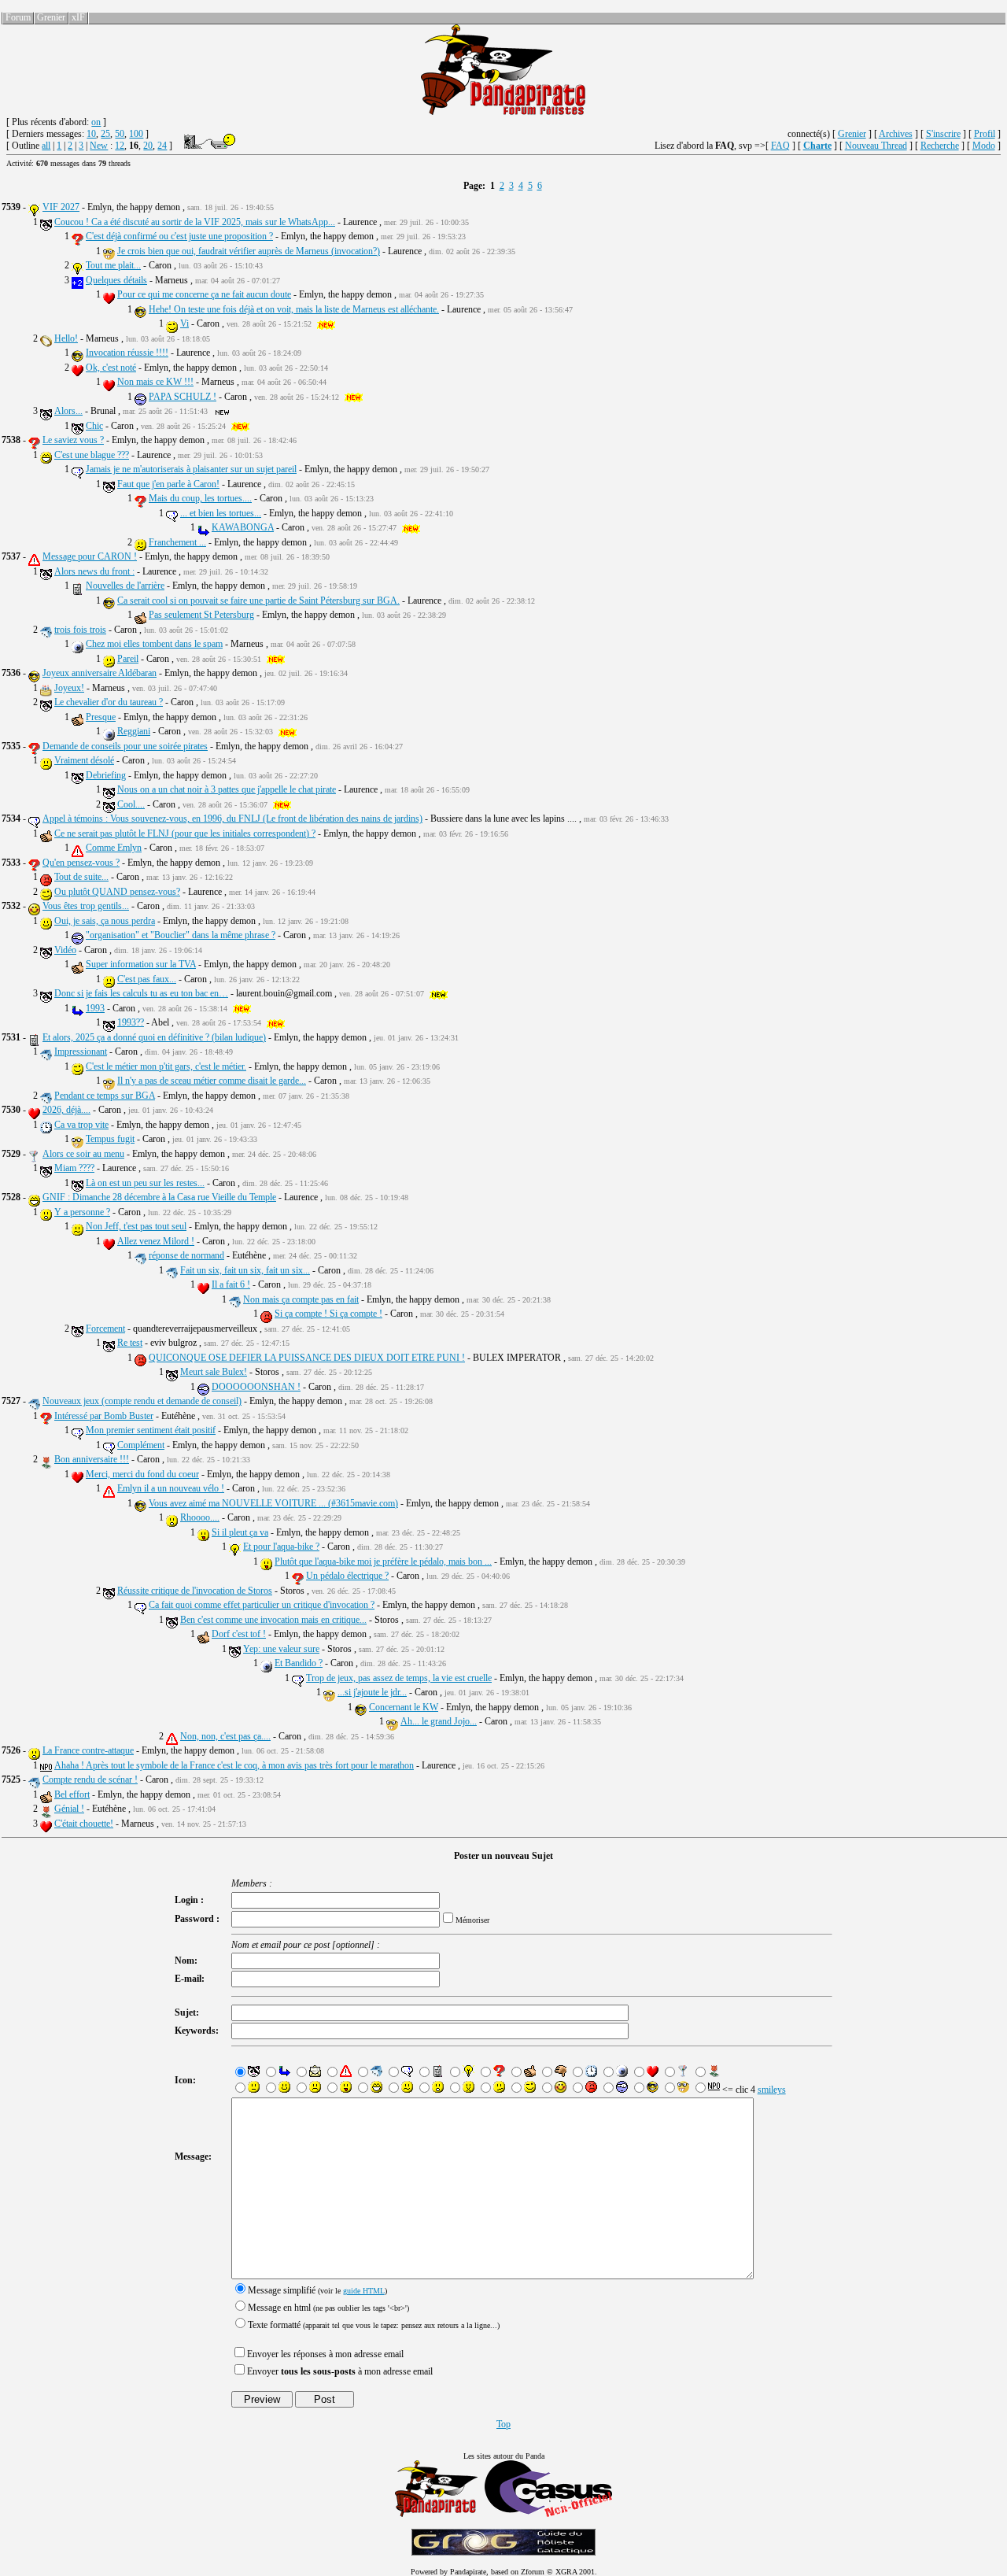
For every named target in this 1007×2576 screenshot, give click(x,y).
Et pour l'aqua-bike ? (281, 1547)
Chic (94, 426)
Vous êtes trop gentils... (86, 906)
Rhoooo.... (200, 1517)
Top (503, 2424)
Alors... (68, 411)
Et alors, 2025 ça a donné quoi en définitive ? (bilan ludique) (154, 1037)
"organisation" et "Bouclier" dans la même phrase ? (181, 935)
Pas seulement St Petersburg (201, 615)
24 (162, 146)
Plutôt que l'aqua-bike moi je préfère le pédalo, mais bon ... (383, 1561)
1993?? (131, 1022)
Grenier (51, 17)
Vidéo (65, 950)
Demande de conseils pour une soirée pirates (125, 746)
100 (136, 134)
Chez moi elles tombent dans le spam (154, 644)
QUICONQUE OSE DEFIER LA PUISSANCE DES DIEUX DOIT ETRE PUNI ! (307, 1358)
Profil (985, 134)
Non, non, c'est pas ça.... (225, 1736)
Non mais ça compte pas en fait (301, 1299)
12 (120, 146)
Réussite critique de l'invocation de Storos (195, 1591)
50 (120, 134)
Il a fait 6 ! (231, 1284)
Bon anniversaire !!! (92, 1459)
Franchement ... (177, 542)
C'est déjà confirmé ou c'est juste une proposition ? (179, 236)
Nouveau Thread (876, 146)
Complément (141, 1445)
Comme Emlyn (114, 848)
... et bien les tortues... (221, 513)
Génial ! (69, 1809)
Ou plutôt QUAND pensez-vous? (117, 892)
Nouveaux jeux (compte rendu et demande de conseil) (142, 1401)
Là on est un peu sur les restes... (145, 1183)
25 (105, 134)
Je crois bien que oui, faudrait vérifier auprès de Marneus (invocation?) (249, 251)
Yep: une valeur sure (281, 1649)
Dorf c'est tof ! (239, 1634)
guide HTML (364, 2291)
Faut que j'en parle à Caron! (168, 484)
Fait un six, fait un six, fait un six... (245, 1270)
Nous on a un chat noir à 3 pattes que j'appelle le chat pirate (227, 789)
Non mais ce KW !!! (155, 382)
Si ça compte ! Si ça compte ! (328, 1314)
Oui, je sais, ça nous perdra (105, 921)
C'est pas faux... (147, 979)
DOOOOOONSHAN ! (256, 1387)
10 (91, 134)
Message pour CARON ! (90, 556)
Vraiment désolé (84, 760)
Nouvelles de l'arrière (125, 586)
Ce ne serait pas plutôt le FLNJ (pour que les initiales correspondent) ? (185, 833)
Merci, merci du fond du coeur (142, 1474)
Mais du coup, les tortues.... (200, 498)
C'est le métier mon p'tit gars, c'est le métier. (166, 1066)
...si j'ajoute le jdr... (372, 1692)
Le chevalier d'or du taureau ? (109, 702)
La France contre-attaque (88, 1750)
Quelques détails (116, 280)
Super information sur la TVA (141, 964)
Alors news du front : (94, 571)
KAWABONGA (243, 527)
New (99, 146)
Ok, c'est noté (111, 368)
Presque (101, 717)
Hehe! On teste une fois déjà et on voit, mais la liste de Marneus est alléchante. (294, 309)
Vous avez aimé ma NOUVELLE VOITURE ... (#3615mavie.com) (273, 1503)
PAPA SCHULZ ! (183, 397)
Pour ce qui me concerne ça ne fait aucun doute (204, 294)
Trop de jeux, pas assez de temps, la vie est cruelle (399, 1678)
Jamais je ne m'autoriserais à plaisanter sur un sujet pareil (191, 469)
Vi (184, 323)
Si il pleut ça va (240, 1532)
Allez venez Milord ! (156, 1241)
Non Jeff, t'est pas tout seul (136, 1226)
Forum (18, 17)
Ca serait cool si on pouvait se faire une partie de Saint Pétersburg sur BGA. (258, 601)
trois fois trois (80, 630)
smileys (772, 2090)
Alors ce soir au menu (83, 1154)
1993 (95, 1008)
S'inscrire (943, 134)
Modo (984, 146)
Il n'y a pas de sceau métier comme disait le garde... (212, 1081)
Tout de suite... (81, 877)
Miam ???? (74, 1168)
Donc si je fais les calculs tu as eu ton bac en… (141, 993)
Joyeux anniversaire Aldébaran (100, 673)
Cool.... (131, 804)
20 (148, 146)
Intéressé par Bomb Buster (104, 1416)
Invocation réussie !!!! (127, 353)
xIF (78, 17)
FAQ (780, 146)
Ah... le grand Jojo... (439, 1721)
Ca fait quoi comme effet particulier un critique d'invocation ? (262, 1605)
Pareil (128, 659)
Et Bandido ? (299, 1663)
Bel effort (72, 1794)
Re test (130, 1343)
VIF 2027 (61, 207)
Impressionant (81, 1051)
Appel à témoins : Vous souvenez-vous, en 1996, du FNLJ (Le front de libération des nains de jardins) (232, 819)
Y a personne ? (82, 1212)
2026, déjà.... (66, 1110)
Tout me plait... (113, 265)
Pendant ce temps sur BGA (105, 1096)
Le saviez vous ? (73, 440)
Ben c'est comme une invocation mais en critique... (273, 1620)
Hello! (66, 338)
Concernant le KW (404, 1707)
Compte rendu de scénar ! (90, 1780)
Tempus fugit (110, 1139)
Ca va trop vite (81, 1125)
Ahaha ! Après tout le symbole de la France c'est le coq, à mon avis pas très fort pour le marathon (234, 1765)
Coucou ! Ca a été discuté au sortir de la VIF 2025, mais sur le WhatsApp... (195, 222)
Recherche (940, 146)
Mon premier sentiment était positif (151, 1430)
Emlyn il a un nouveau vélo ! (171, 1488)
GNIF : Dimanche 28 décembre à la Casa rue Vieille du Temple (159, 1197)
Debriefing (106, 775)
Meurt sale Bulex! (214, 1372)
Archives (896, 134)
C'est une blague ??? (92, 455)
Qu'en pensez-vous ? (81, 863)
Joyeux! (69, 688)
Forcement (105, 1329)
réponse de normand (186, 1255)
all (46, 146)
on (96, 122)
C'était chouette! (84, 1824)
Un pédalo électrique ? (347, 1576)
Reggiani (134, 731)
